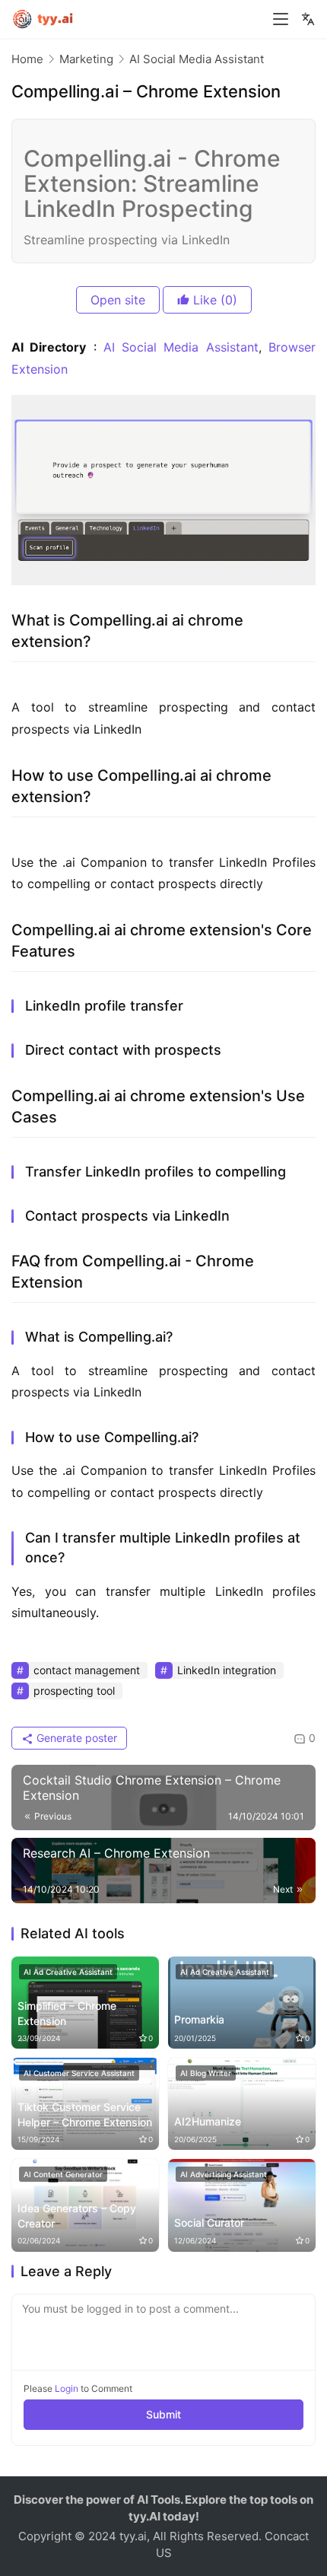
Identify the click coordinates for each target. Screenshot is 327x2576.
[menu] (281, 19)
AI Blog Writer (206, 2073)
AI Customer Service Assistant (79, 2073)
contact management (87, 1670)
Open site (118, 300)
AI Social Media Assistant (181, 347)
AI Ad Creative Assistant (68, 1972)
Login (67, 2388)
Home (27, 59)
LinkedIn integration (227, 1670)
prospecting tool (74, 1691)
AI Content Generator (63, 2174)
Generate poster (75, 1738)
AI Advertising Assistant (224, 2174)
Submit (163, 2414)
